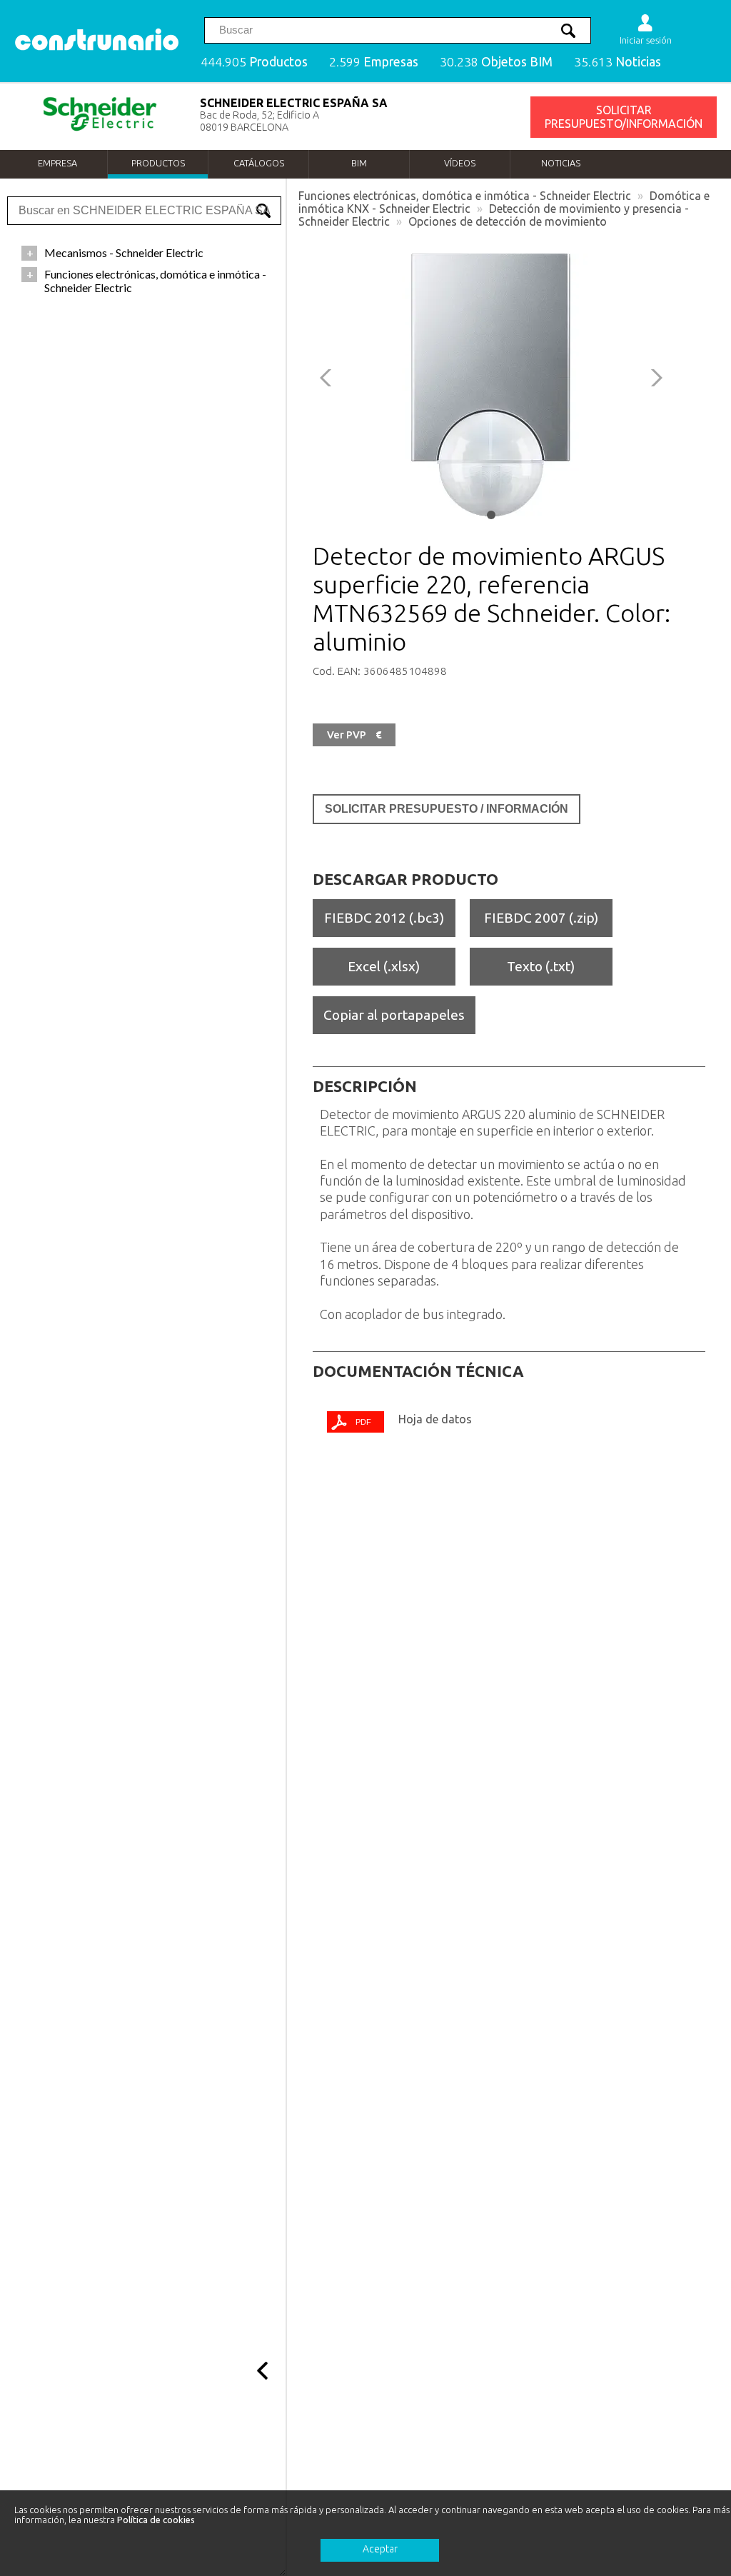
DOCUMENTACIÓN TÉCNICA (418, 1371)
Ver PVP (354, 735)
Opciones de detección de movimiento (508, 221)
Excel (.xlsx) (384, 966)
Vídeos (460, 163)
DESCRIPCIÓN (365, 1086)
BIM (359, 163)
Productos (158, 163)
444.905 (254, 62)
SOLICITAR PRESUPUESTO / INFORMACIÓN (447, 809)
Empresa (57, 163)
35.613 (617, 62)
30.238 (496, 62)
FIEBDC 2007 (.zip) (541, 918)
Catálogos (259, 163)
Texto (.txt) (541, 966)
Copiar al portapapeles (394, 1015)
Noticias (561, 163)
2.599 (374, 62)
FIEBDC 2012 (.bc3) (384, 918)
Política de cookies (156, 2520)
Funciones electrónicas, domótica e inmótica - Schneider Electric (465, 196)
